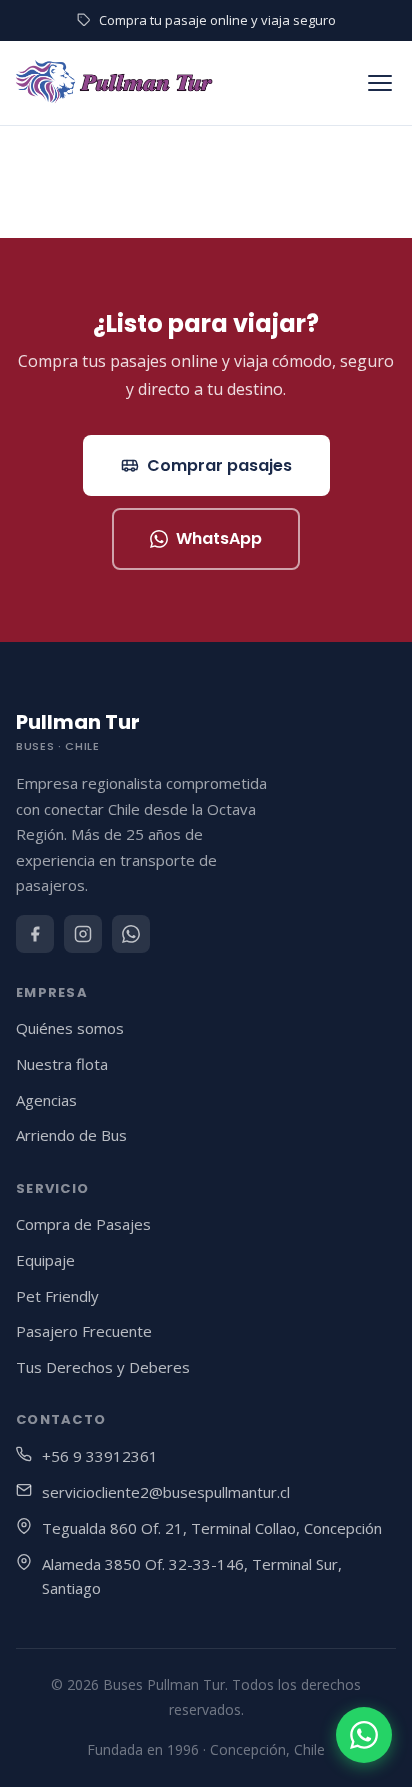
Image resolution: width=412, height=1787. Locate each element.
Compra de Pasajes (83, 1224)
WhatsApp (219, 538)
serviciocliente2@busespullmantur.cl (166, 1492)
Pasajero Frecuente (84, 1331)
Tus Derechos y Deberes (103, 1367)
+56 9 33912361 (100, 1456)
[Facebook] (35, 934)
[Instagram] (83, 934)
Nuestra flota (62, 1064)
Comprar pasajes (219, 465)
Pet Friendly (57, 1296)
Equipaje (45, 1260)
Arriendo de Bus (71, 1135)
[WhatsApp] (131, 934)
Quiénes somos (70, 1028)
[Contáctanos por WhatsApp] (364, 1735)
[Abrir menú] (380, 83)
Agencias (46, 1100)
